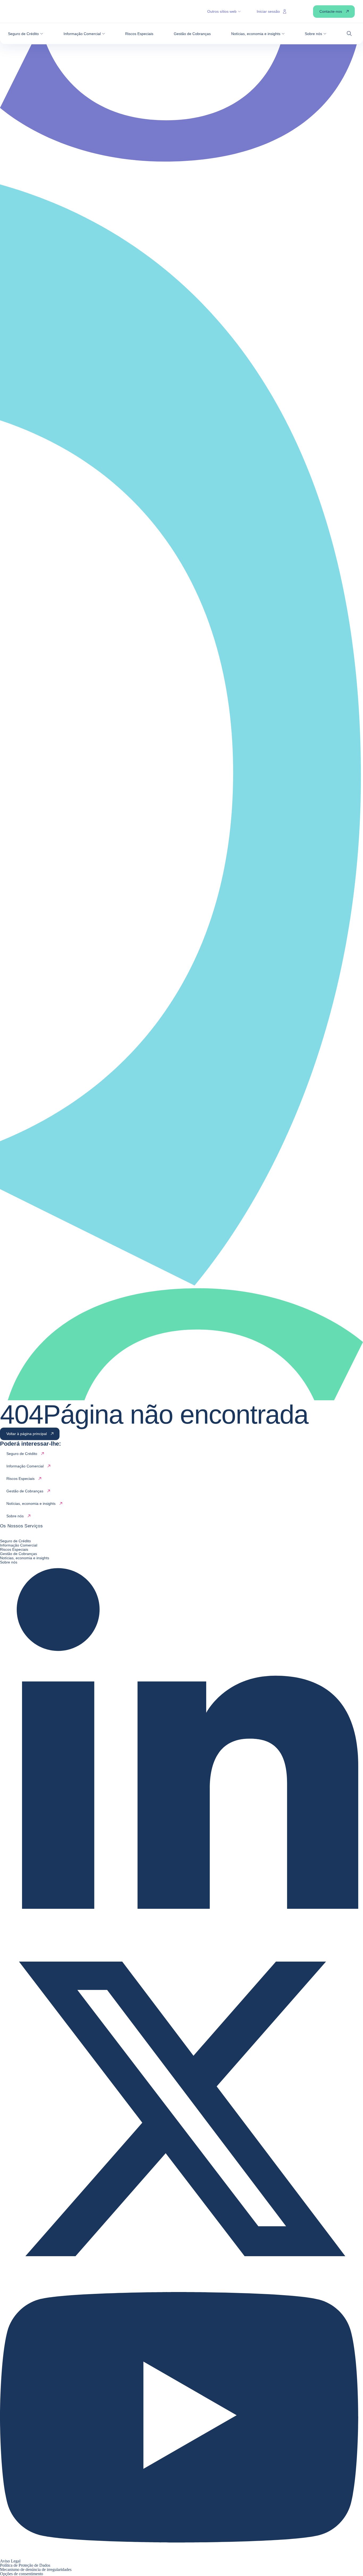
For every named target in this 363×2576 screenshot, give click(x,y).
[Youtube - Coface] (181, 2557)
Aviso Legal (10, 2561)
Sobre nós (9, 1562)
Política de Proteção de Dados (25, 2565)
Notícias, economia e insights (25, 1558)
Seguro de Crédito (15, 1541)
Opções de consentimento (22, 2574)
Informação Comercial (19, 1545)
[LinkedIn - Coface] (181, 1925)
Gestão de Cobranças (18, 1554)
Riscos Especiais (14, 1549)
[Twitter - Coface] (181, 2289)
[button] (26, 34)
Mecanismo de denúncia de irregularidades (36, 2569)
